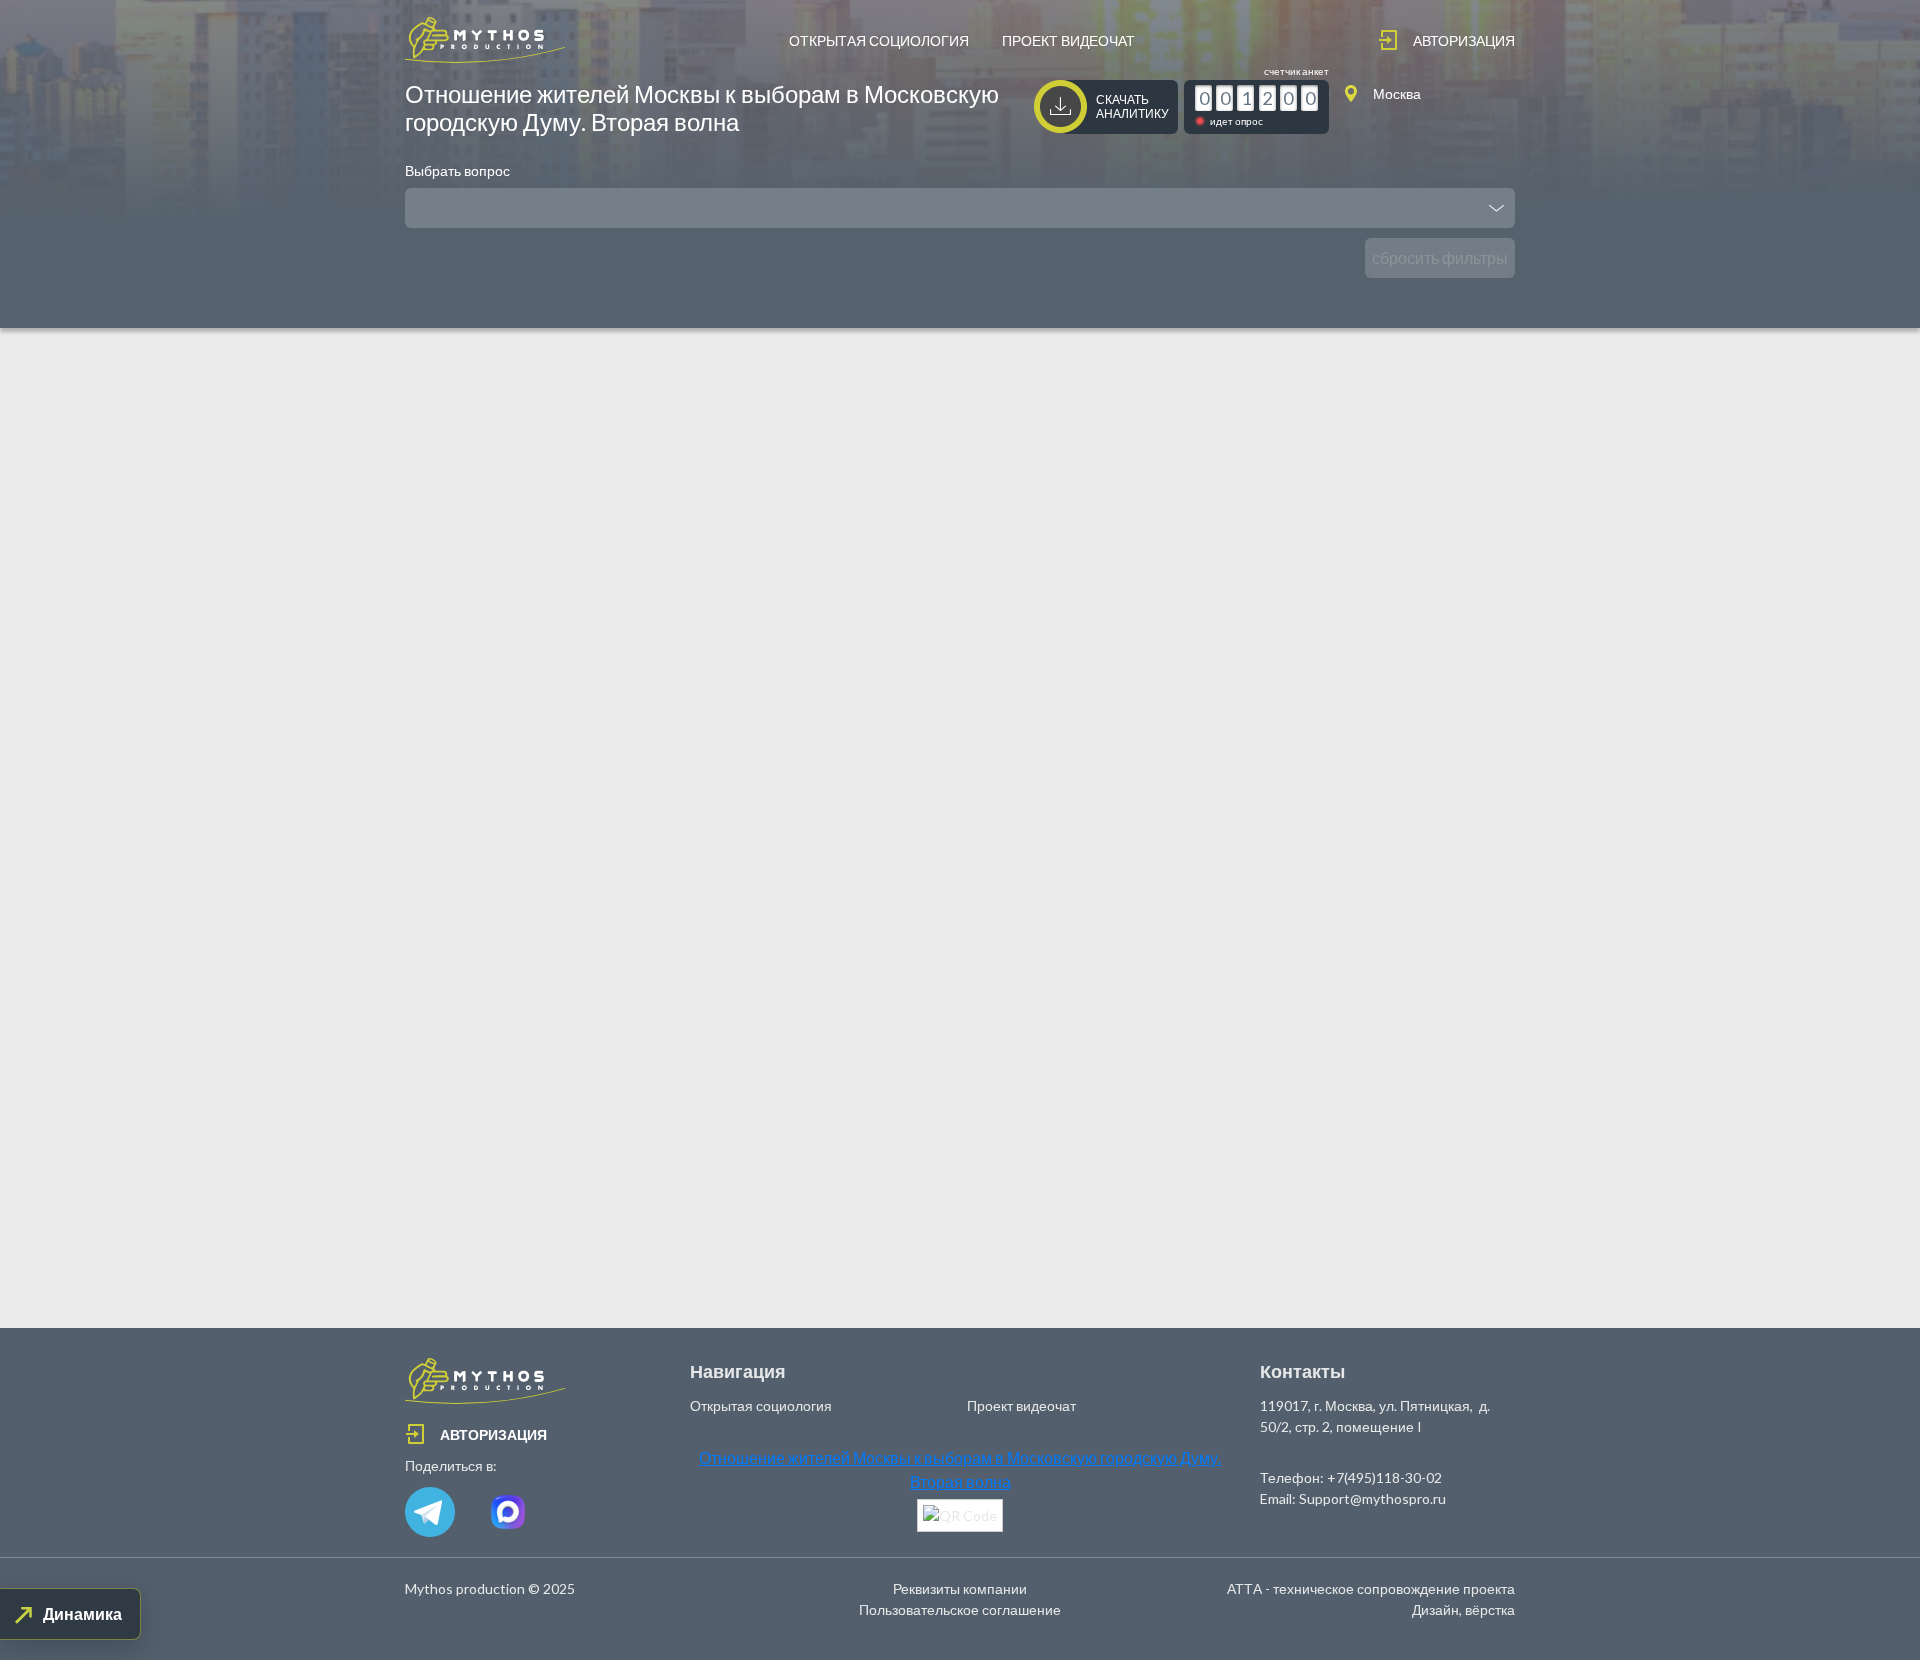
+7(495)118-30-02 (1384, 1477)
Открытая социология (879, 40)
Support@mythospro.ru (1372, 1498)
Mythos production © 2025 (490, 1588)
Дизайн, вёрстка (1463, 1609)
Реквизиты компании (960, 1588)
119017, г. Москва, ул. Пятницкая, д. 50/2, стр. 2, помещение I (1375, 1416)
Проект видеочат (1068, 40)
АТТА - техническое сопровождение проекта (1371, 1588)
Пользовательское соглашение (960, 1609)
